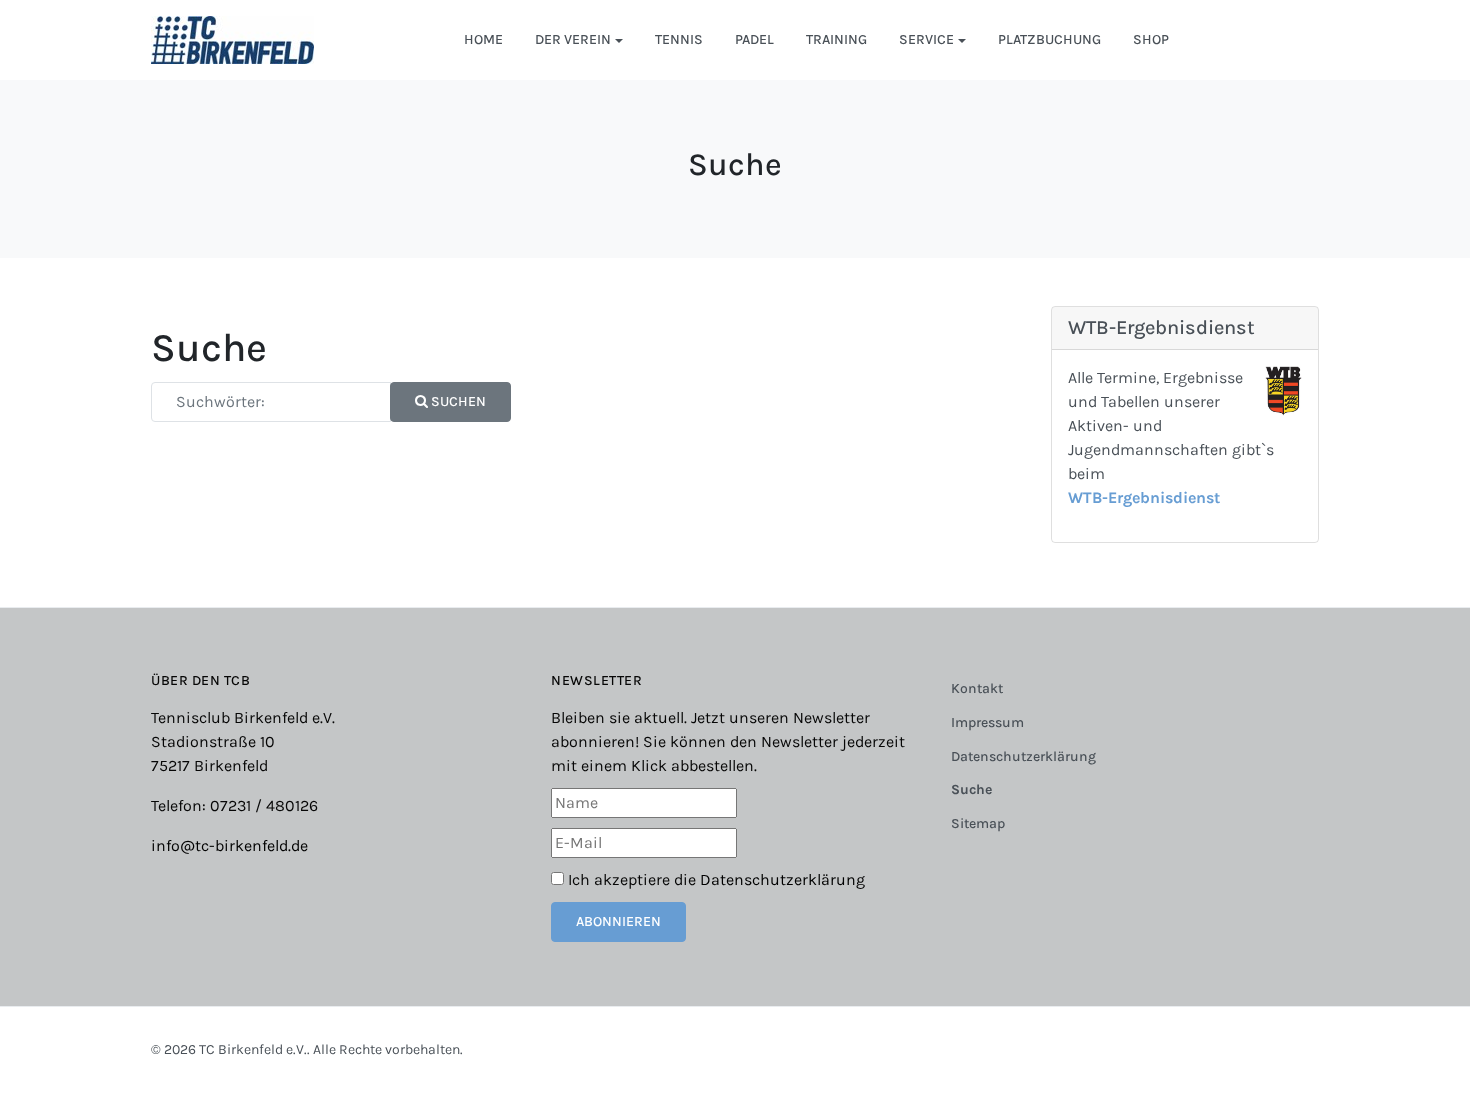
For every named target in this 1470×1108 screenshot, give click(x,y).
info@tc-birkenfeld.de (229, 845)
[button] (579, 40)
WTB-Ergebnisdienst (1144, 497)
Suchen (457, 401)
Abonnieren (618, 921)
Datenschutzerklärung (782, 879)
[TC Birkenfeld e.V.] (232, 38)
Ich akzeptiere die (714, 879)
